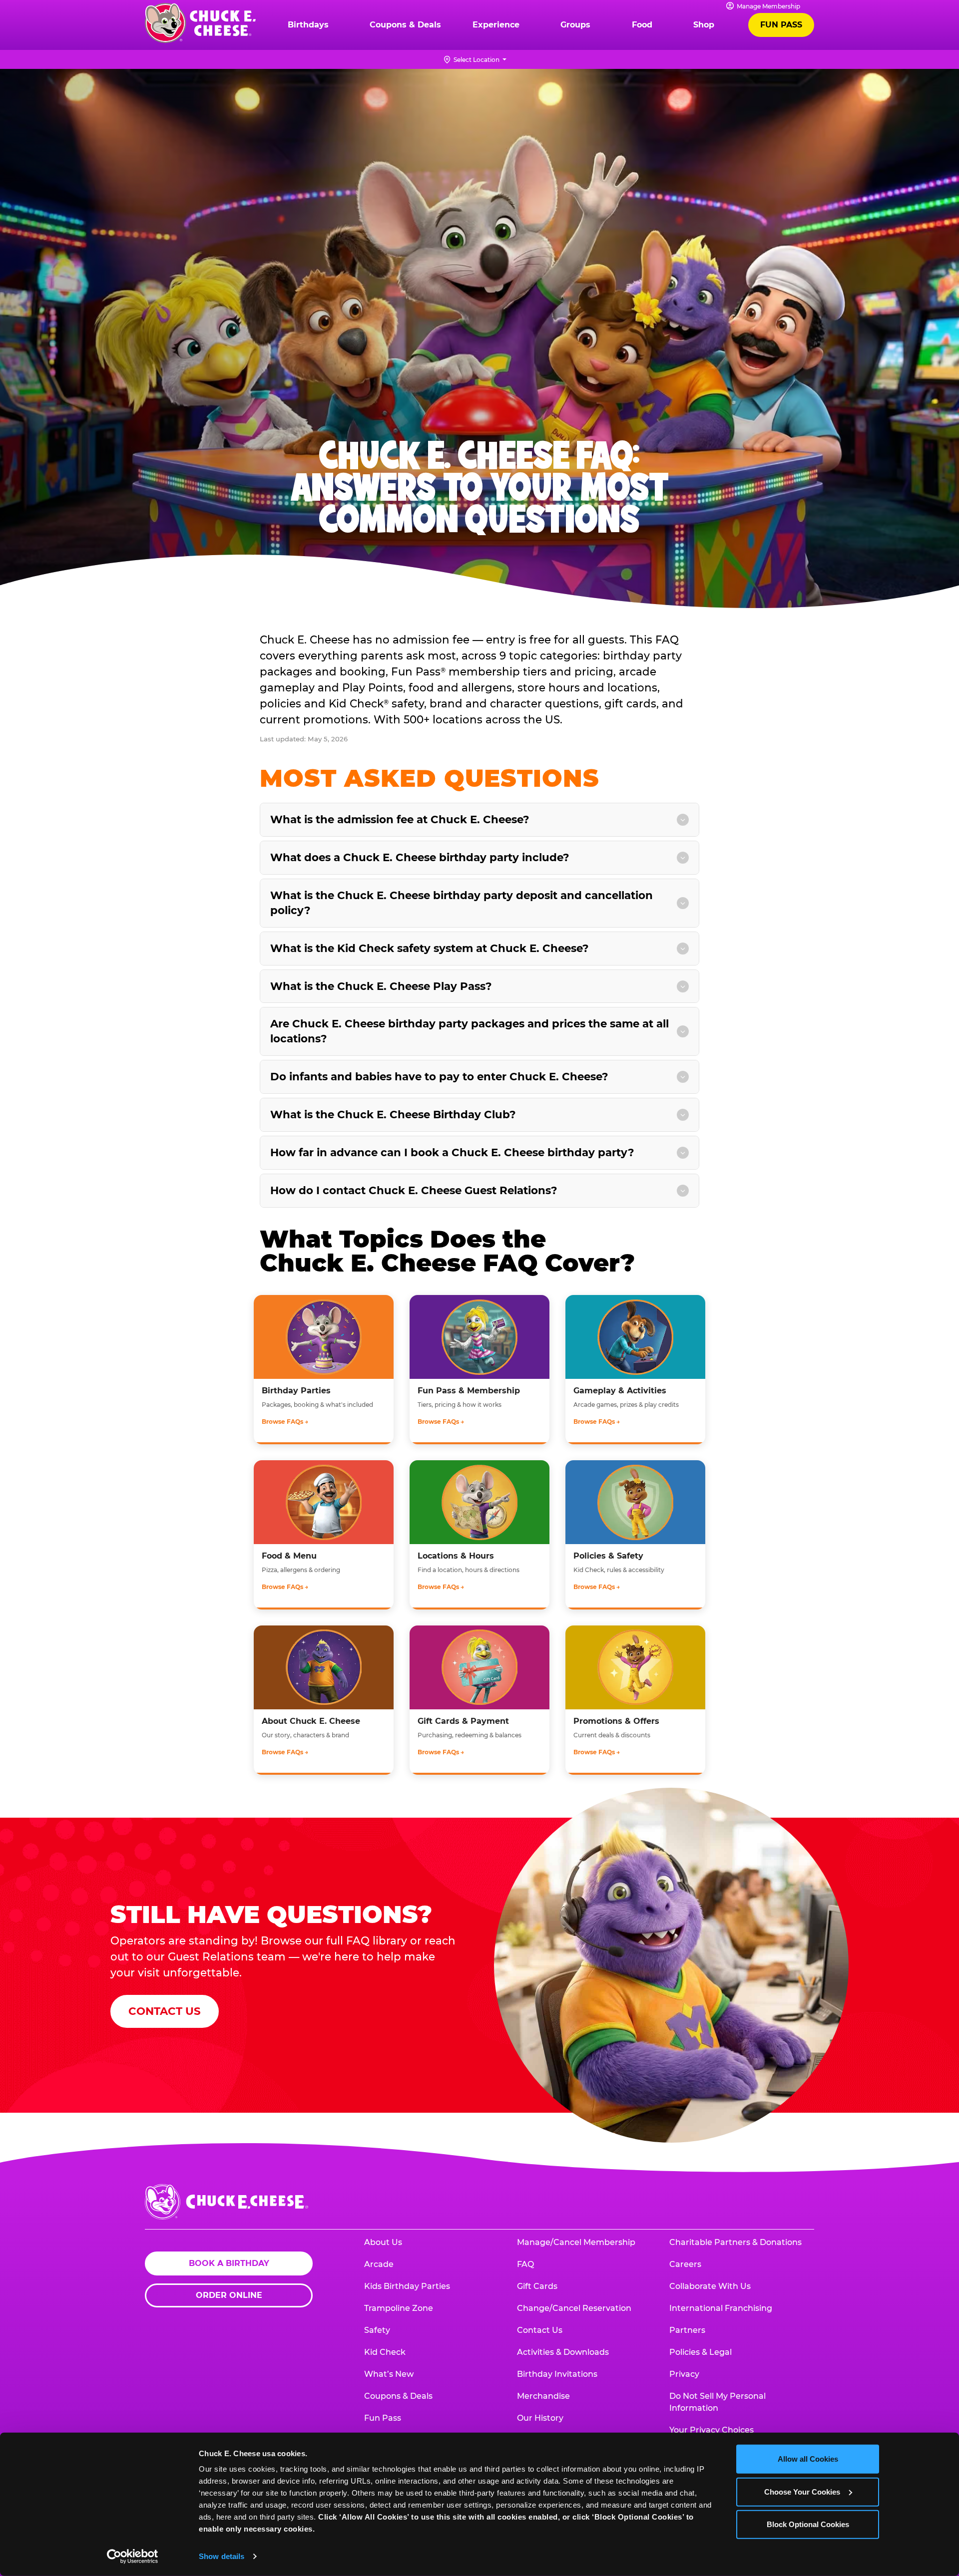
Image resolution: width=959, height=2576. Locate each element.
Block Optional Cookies (808, 2524)
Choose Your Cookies (802, 2491)
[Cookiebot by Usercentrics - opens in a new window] (133, 2557)
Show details (222, 2556)
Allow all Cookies (808, 2459)
